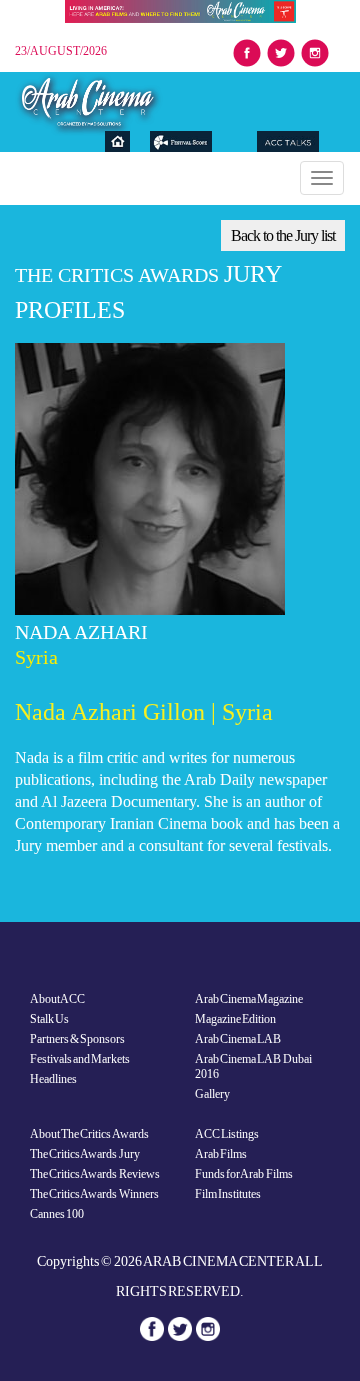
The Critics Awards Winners (94, 1194)
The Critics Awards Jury (85, 1154)
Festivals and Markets (80, 1059)
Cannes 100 (57, 1214)
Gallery (212, 1094)
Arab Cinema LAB (238, 1039)
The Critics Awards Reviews (95, 1174)
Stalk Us (49, 1019)
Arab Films (221, 1154)
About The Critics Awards (89, 1134)
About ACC (57, 999)
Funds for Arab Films (244, 1174)
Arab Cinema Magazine (249, 999)
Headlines (53, 1079)
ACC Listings (227, 1134)
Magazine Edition (235, 1019)
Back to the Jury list (283, 235)
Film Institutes (228, 1194)
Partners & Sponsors (77, 1039)
